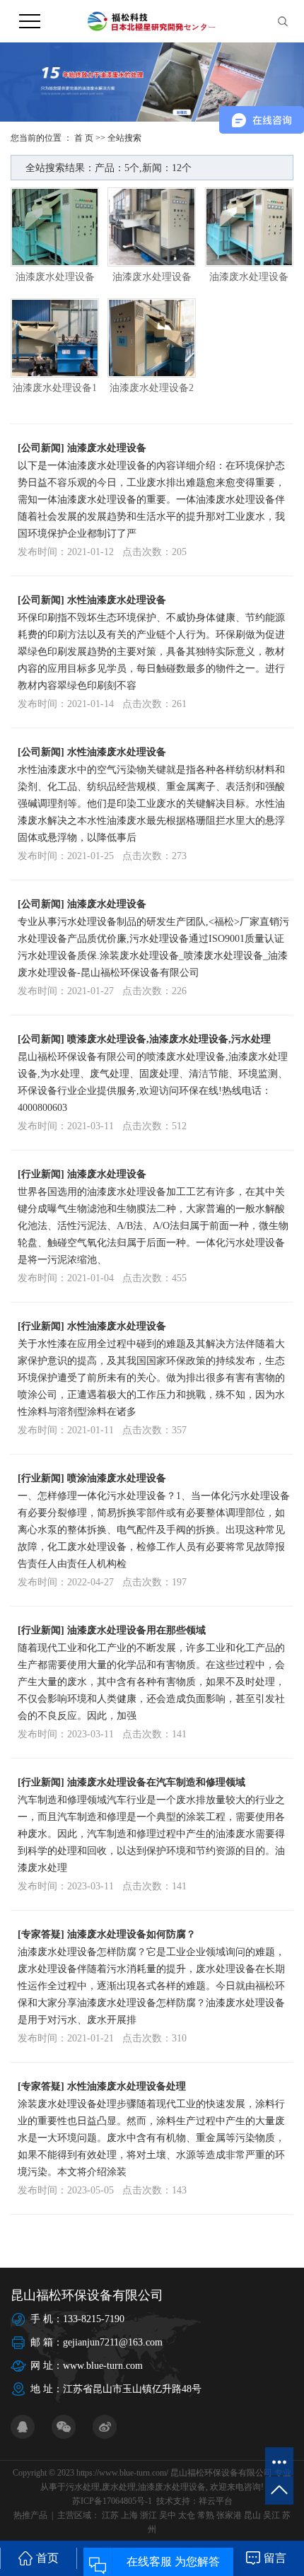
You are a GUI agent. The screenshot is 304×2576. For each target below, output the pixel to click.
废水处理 (119, 2487)
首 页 (84, 138)
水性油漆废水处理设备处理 (127, 2086)
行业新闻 (41, 1174)
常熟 (206, 2515)
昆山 (252, 2515)
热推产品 (30, 2515)
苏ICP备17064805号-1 (112, 2501)
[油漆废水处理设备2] (152, 338)
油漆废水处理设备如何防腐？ (131, 1934)
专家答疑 (41, 1934)
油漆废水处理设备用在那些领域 (136, 1630)
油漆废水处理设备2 (152, 388)
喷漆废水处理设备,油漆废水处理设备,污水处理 (169, 1039)
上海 (129, 2515)
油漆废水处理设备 (55, 277)
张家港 (229, 2515)
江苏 (110, 2515)
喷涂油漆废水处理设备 (117, 1478)
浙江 (148, 2515)
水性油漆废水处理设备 (117, 600)
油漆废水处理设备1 (55, 388)
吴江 (271, 2515)
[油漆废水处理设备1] (55, 338)
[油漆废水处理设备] (55, 227)
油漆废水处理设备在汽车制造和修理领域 (156, 1782)
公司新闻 (41, 448)
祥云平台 (216, 2501)
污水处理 (83, 2487)
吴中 (168, 2515)
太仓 (187, 2515)
